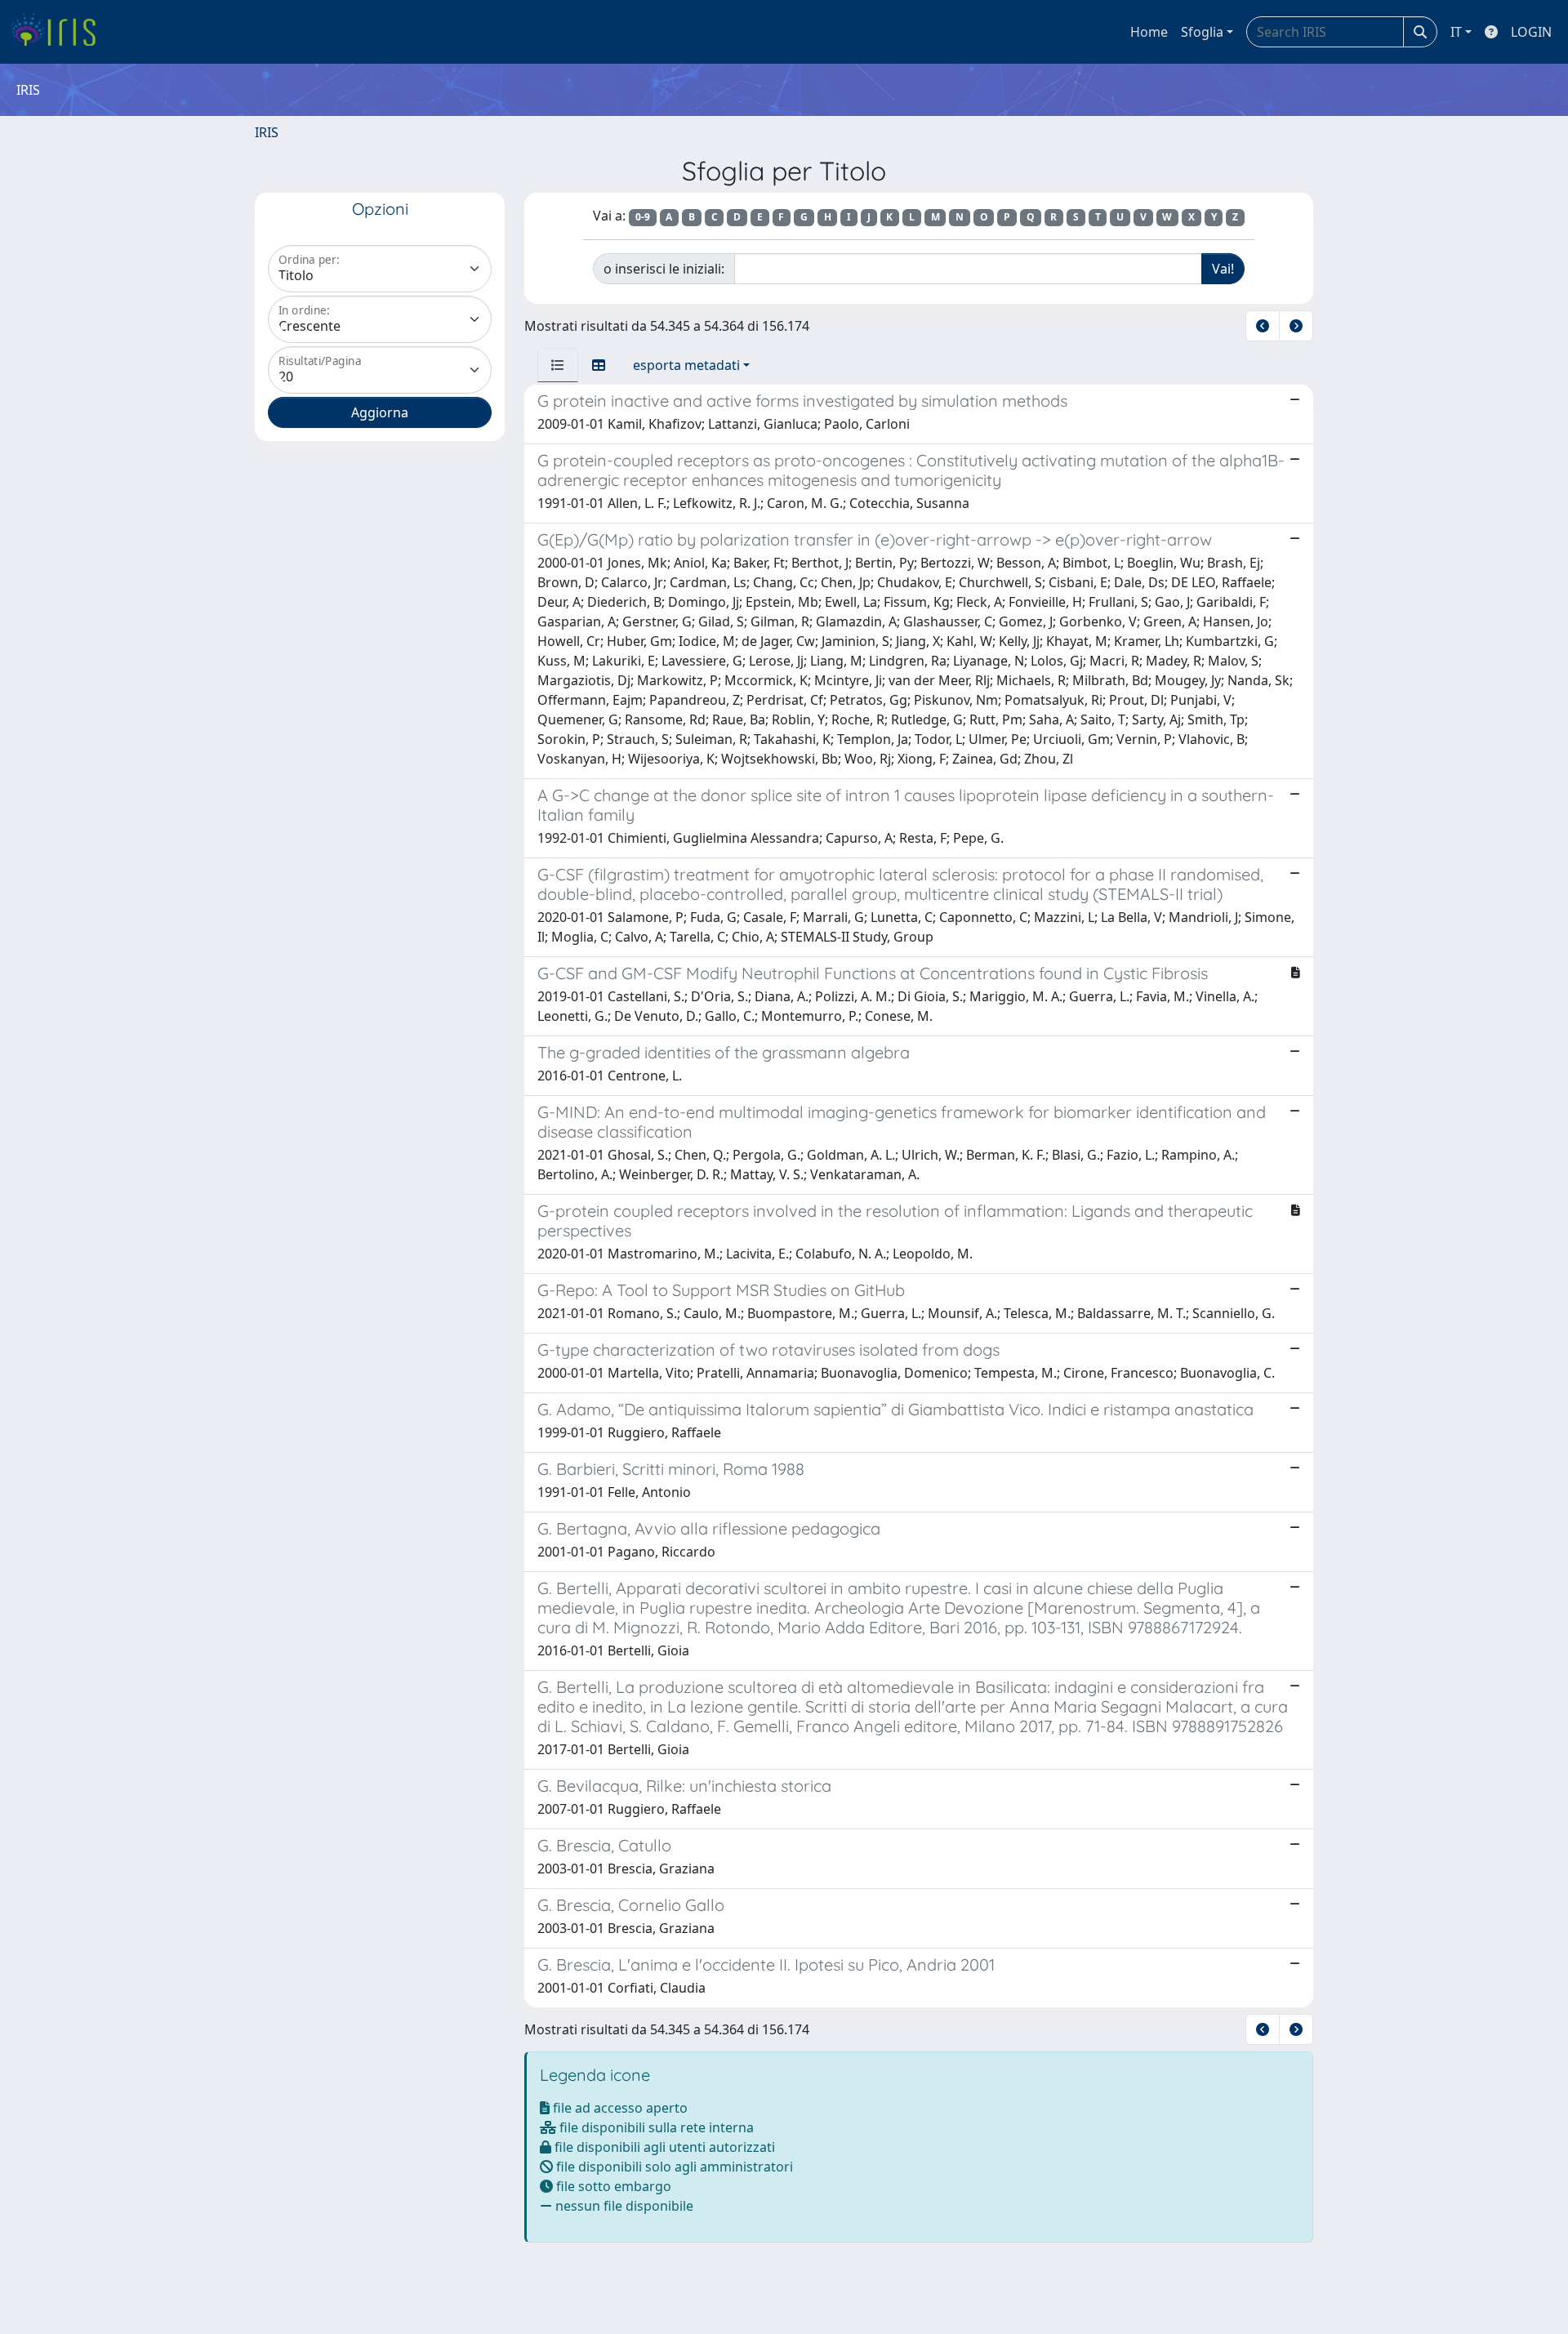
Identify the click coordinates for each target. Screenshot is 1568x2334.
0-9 (643, 217)
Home (1149, 32)
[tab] (558, 365)
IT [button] (1456, 32)
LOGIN (1531, 32)
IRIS (267, 132)
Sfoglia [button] (1202, 32)
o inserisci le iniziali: (664, 269)
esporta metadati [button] (686, 365)
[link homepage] (59, 32)
